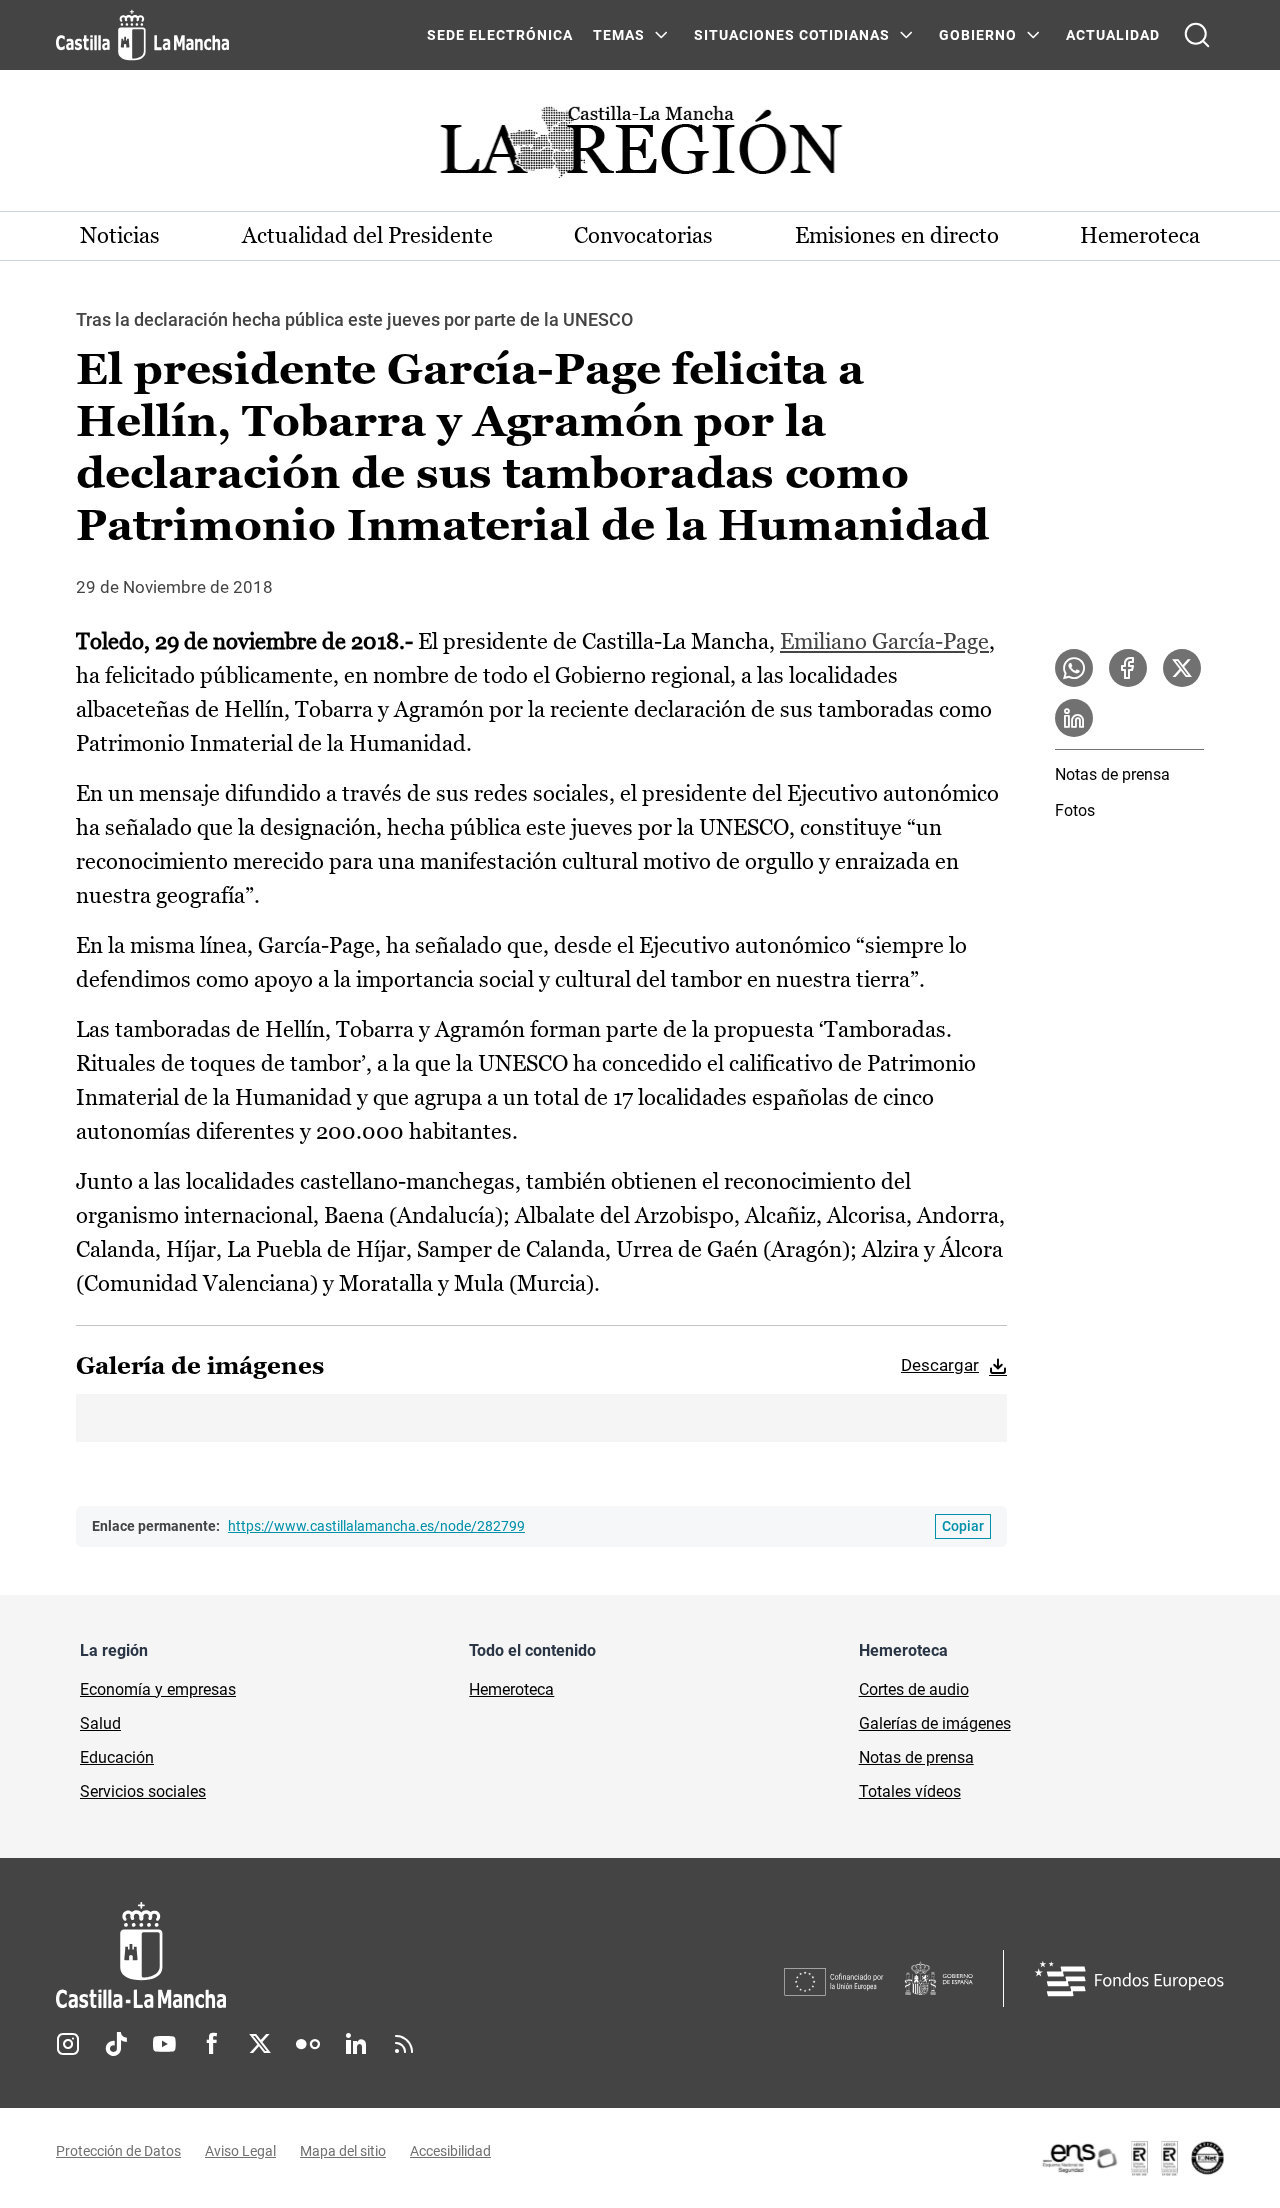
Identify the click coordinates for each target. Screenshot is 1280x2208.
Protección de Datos (118, 2151)
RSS (404, 2044)
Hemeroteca (1140, 235)
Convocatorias (643, 235)
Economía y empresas (158, 1689)
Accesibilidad (450, 2151)
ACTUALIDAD (1113, 35)
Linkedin (356, 2044)
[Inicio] (327, 1955)
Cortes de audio (914, 1689)
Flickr (308, 2044)
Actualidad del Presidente (367, 235)
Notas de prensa (1112, 774)
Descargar (940, 1365)
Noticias (120, 235)
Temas (619, 35)
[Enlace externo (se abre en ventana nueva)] (1132, 2158)
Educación (117, 1757)
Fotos (1075, 810)
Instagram (68, 2044)
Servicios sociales (143, 1791)
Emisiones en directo (897, 235)
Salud (100, 1723)
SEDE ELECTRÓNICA (500, 35)
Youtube (164, 2044)
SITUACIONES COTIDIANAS (792, 35)
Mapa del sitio (343, 2151)
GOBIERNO (978, 35)
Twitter (260, 2044)
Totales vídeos (910, 1791)
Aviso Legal (240, 2151)
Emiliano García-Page (884, 641)
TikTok (116, 2044)
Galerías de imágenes (935, 1723)
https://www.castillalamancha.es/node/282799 (376, 1526)
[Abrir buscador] (1197, 35)
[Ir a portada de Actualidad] (640, 147)
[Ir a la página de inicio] (142, 35)
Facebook (212, 2044)
